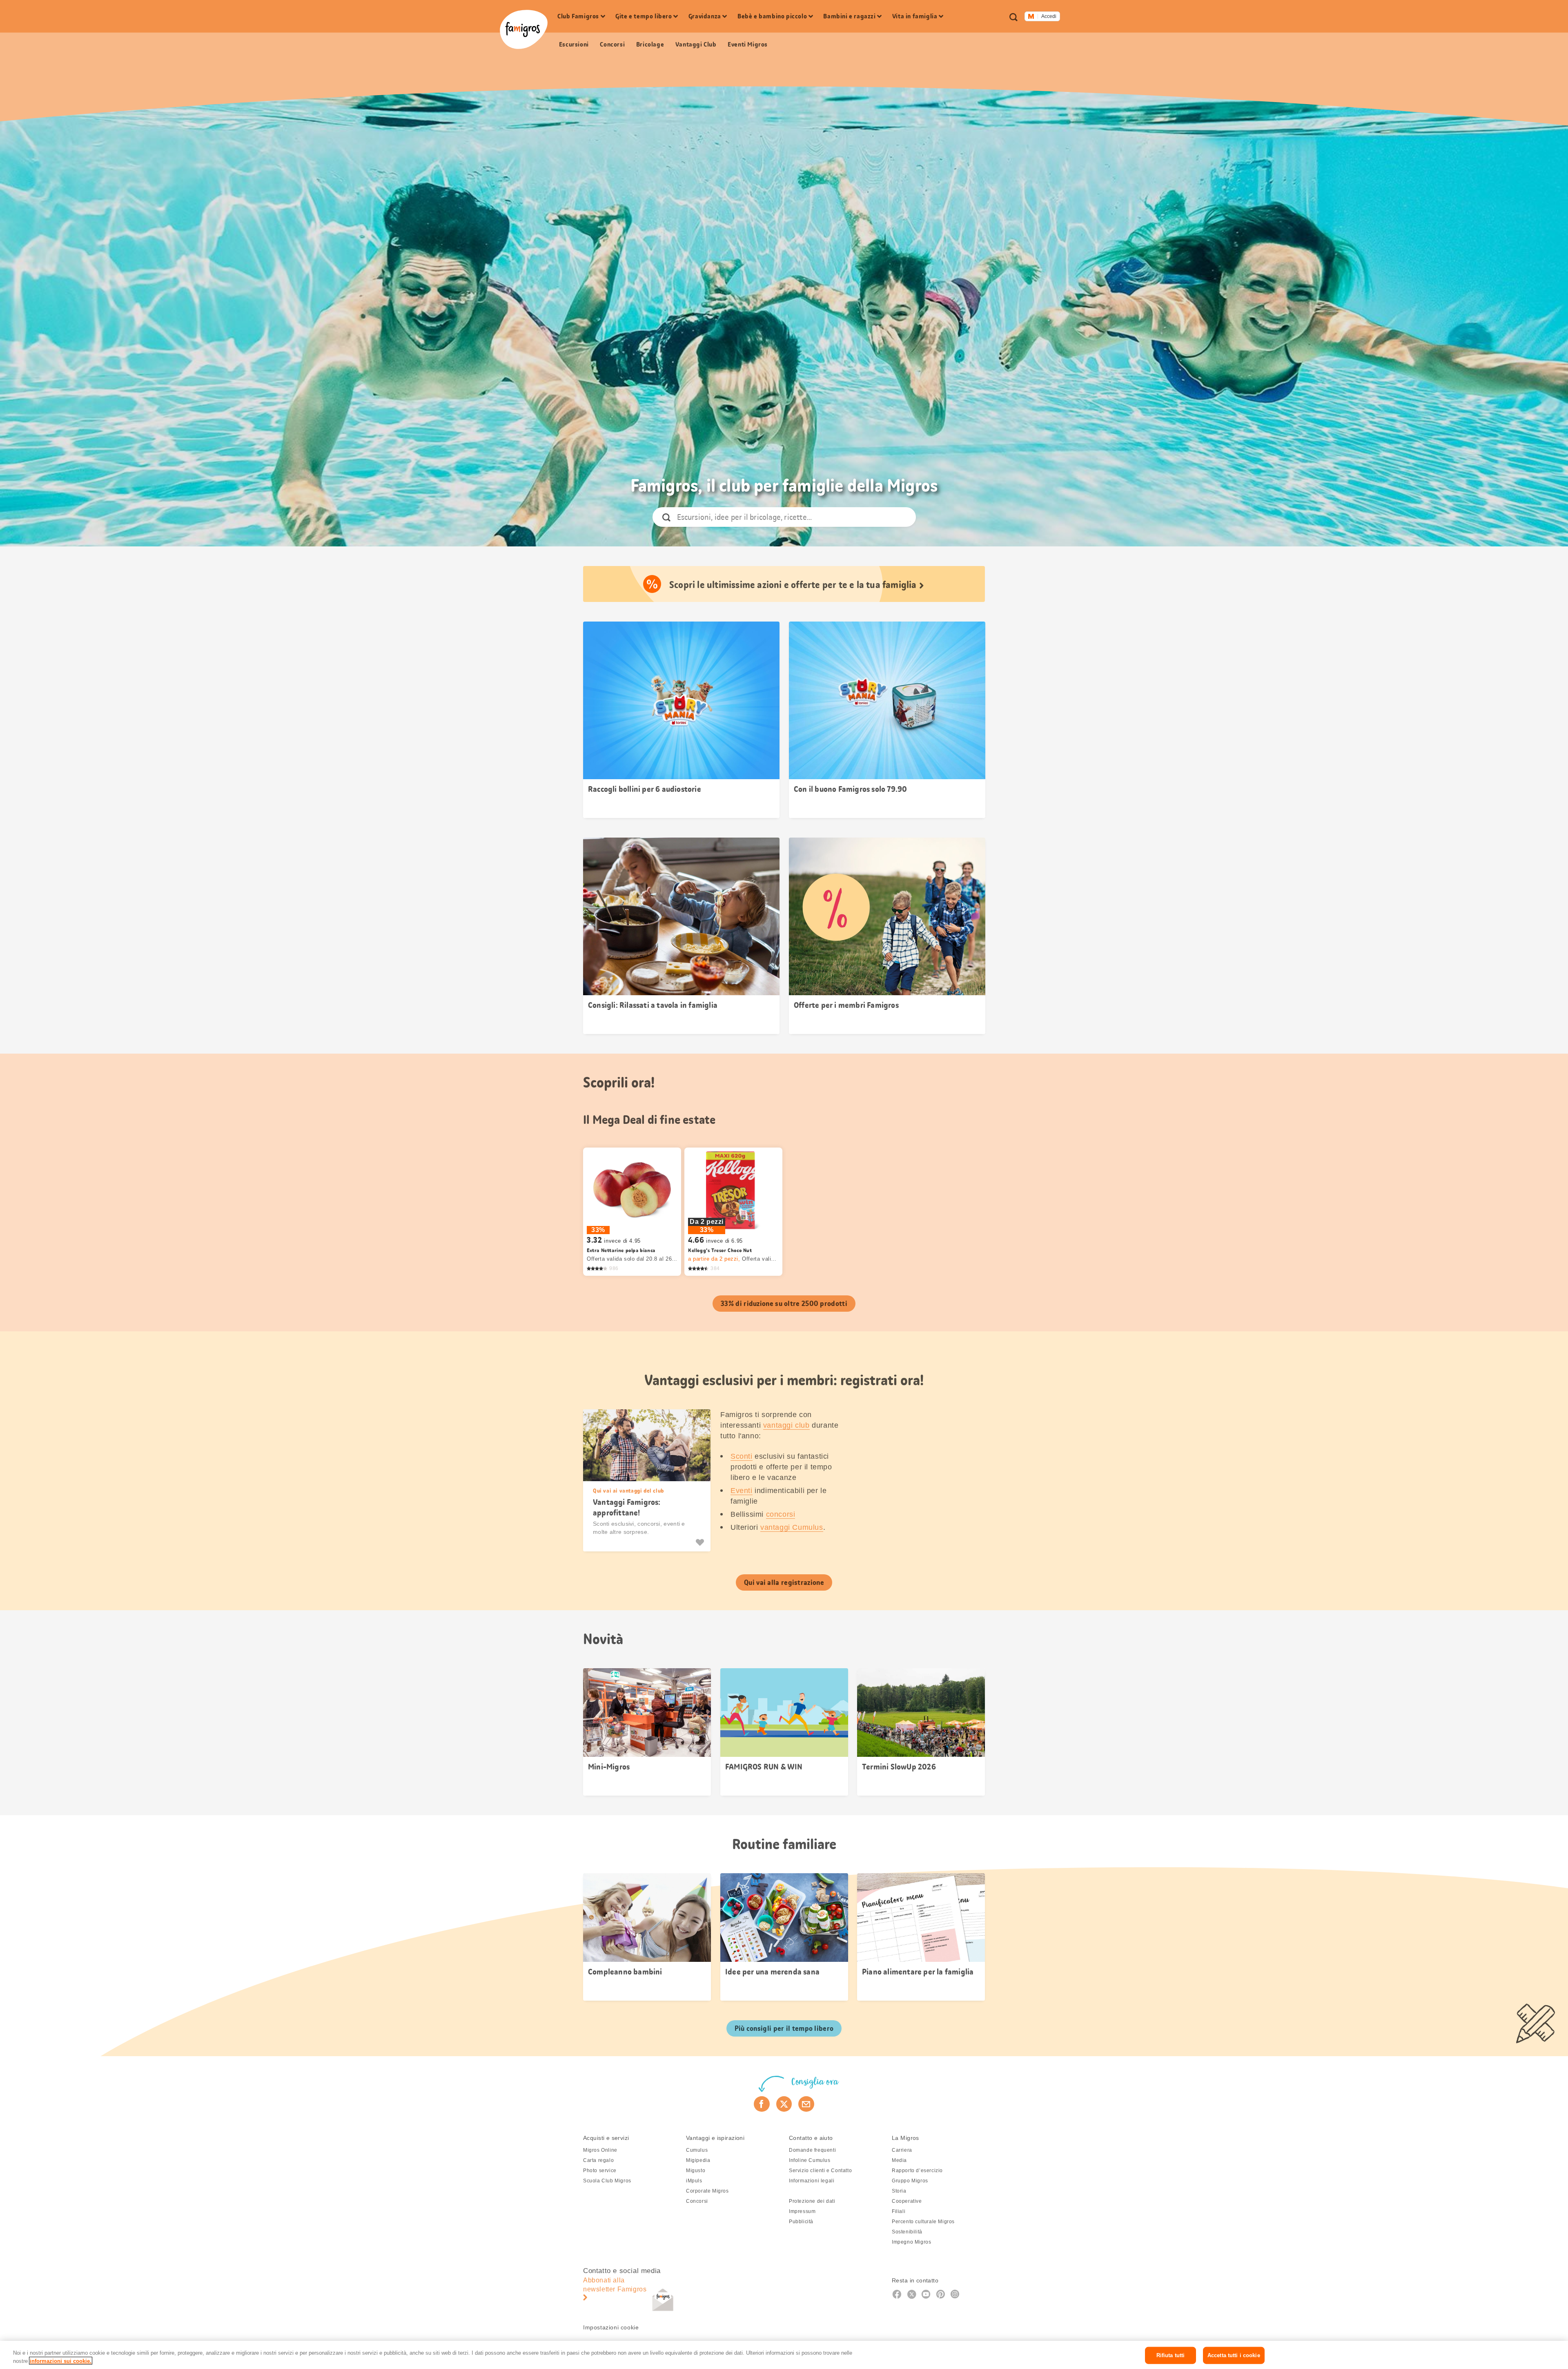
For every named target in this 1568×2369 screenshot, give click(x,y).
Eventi (742, 1491)
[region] (784, 2355)
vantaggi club (786, 1425)
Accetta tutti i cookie (1234, 2355)
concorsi (781, 1514)
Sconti (742, 1456)
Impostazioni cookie (611, 2327)
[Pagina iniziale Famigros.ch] (524, 29)
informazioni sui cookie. (61, 2361)
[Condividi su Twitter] (784, 2104)
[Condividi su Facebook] (762, 2104)
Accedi (1049, 16)
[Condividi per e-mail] (806, 2104)
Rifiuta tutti (1171, 2355)
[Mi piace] (701, 1542)
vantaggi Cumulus (792, 1527)
